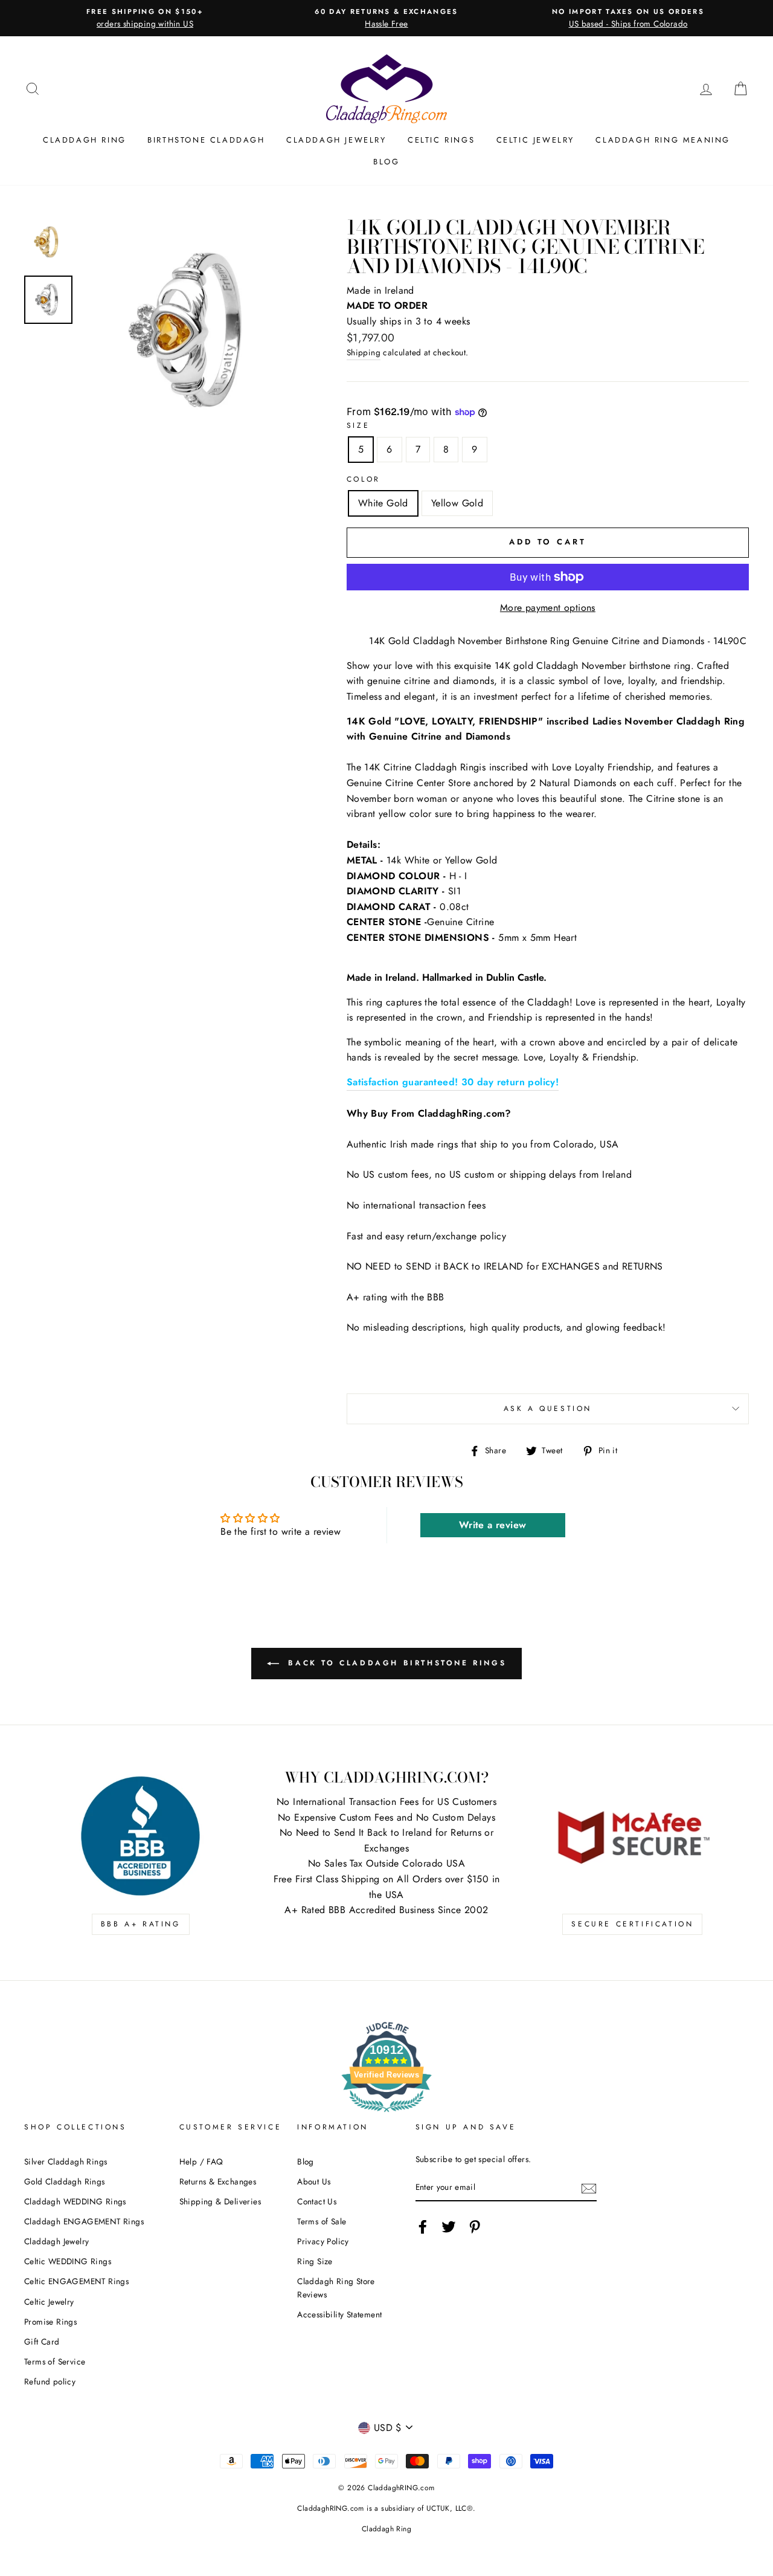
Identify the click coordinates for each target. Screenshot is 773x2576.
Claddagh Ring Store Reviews (336, 2288)
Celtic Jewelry (535, 140)
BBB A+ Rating (141, 1924)
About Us (314, 2181)
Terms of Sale (322, 2221)
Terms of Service (55, 2361)
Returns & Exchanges (218, 2181)
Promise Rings (50, 2322)
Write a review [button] (493, 1525)
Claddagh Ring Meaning (663, 140)
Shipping (364, 352)
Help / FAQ (201, 2161)
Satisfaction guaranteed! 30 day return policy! (453, 1082)
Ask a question (548, 1409)
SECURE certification (632, 1924)
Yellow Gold (457, 503)
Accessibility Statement (339, 2314)
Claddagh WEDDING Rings (75, 2201)
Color (364, 479)
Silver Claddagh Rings (66, 2161)
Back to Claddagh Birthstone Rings (395, 1663)
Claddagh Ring (85, 140)
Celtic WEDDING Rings (68, 2261)
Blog (386, 162)
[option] (145, 18)
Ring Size (315, 2261)
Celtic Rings (441, 140)
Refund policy (50, 2381)
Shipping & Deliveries (220, 2201)
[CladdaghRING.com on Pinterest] (475, 2227)
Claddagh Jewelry (336, 140)
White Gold (383, 503)
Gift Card (42, 2342)
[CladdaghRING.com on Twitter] (449, 2227)
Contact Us (317, 2201)
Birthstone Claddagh (206, 140)
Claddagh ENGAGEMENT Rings (84, 2221)
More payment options (548, 608)
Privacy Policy (323, 2241)
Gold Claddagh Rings (65, 2181)
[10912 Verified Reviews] (386, 2114)
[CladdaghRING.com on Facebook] (423, 2227)
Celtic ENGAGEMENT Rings (76, 2281)
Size (358, 425)
